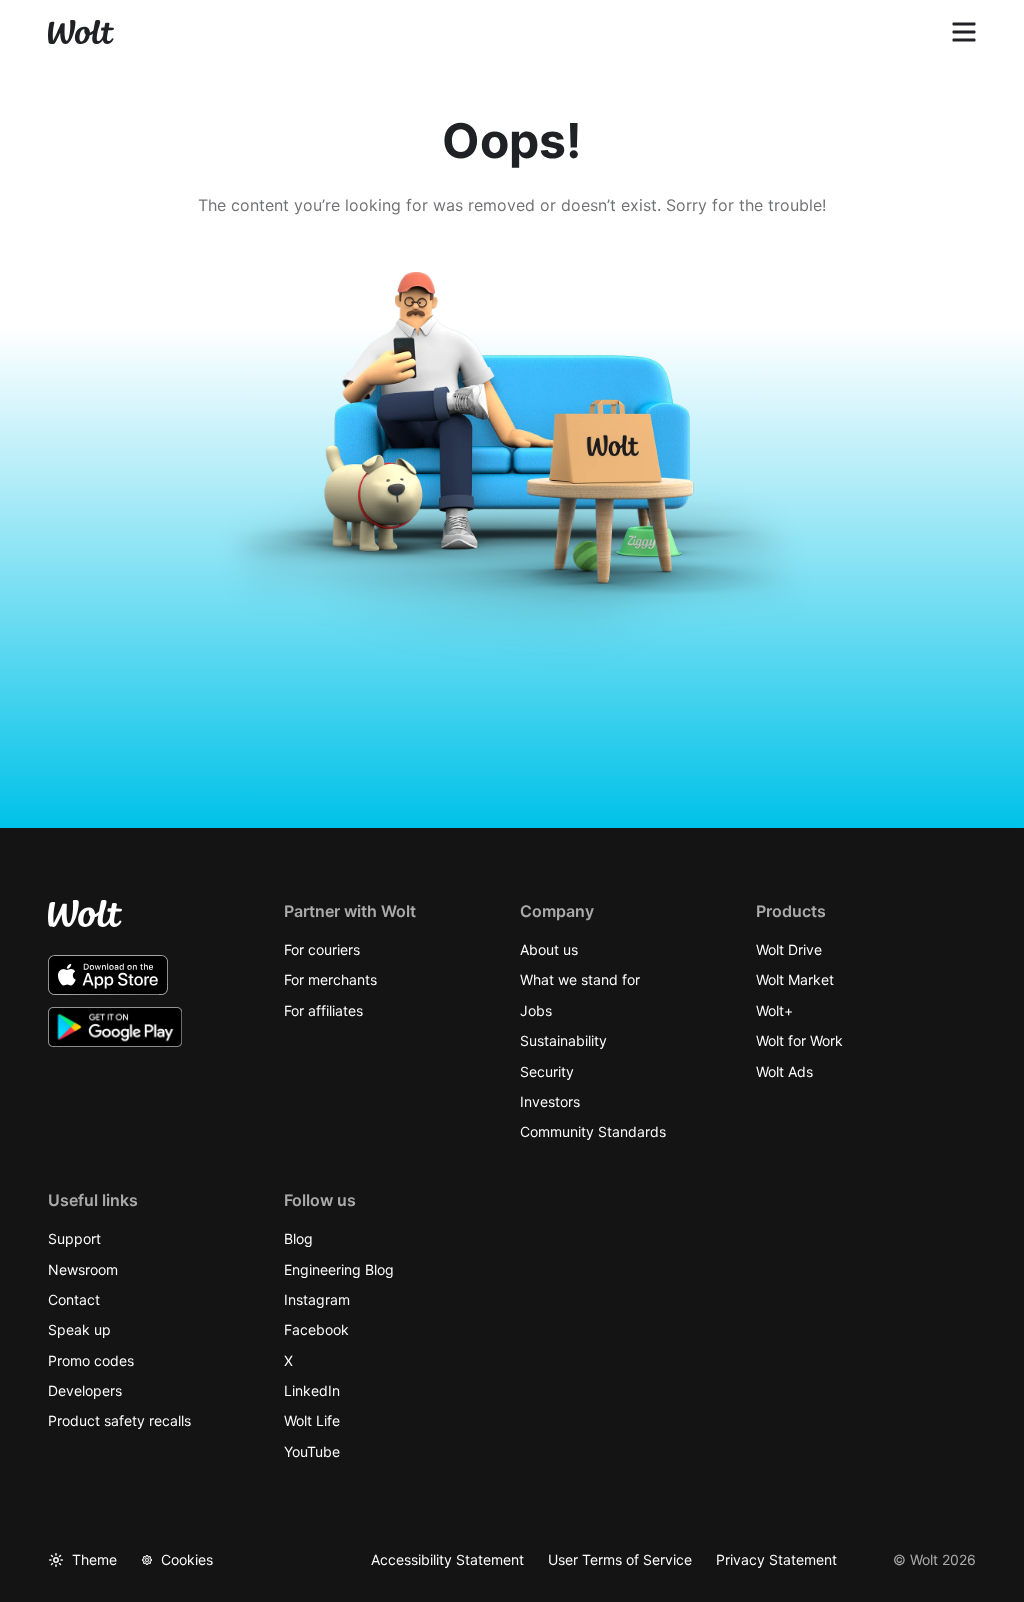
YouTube (312, 1451)
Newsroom (83, 1269)
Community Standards (593, 1131)
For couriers (322, 949)
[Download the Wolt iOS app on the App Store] (108, 975)
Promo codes (91, 1360)
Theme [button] (94, 1559)
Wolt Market (795, 979)
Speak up (79, 1329)
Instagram (317, 1299)
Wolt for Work (799, 1040)
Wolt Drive (789, 949)
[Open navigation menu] (964, 32)
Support (74, 1238)
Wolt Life (312, 1420)
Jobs (536, 1010)
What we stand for (580, 979)
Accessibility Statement (447, 1559)
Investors (550, 1101)
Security (547, 1071)
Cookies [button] (187, 1559)
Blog (298, 1238)
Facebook (316, 1329)
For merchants (330, 979)
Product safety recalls (119, 1420)
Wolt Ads (784, 1071)
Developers (85, 1390)
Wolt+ (774, 1010)
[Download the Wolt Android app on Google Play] (115, 1027)
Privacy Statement (776, 1559)
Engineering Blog (339, 1269)
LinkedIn (312, 1390)
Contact (74, 1299)
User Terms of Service (620, 1559)
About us (549, 949)
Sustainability (563, 1040)
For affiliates (323, 1010)
